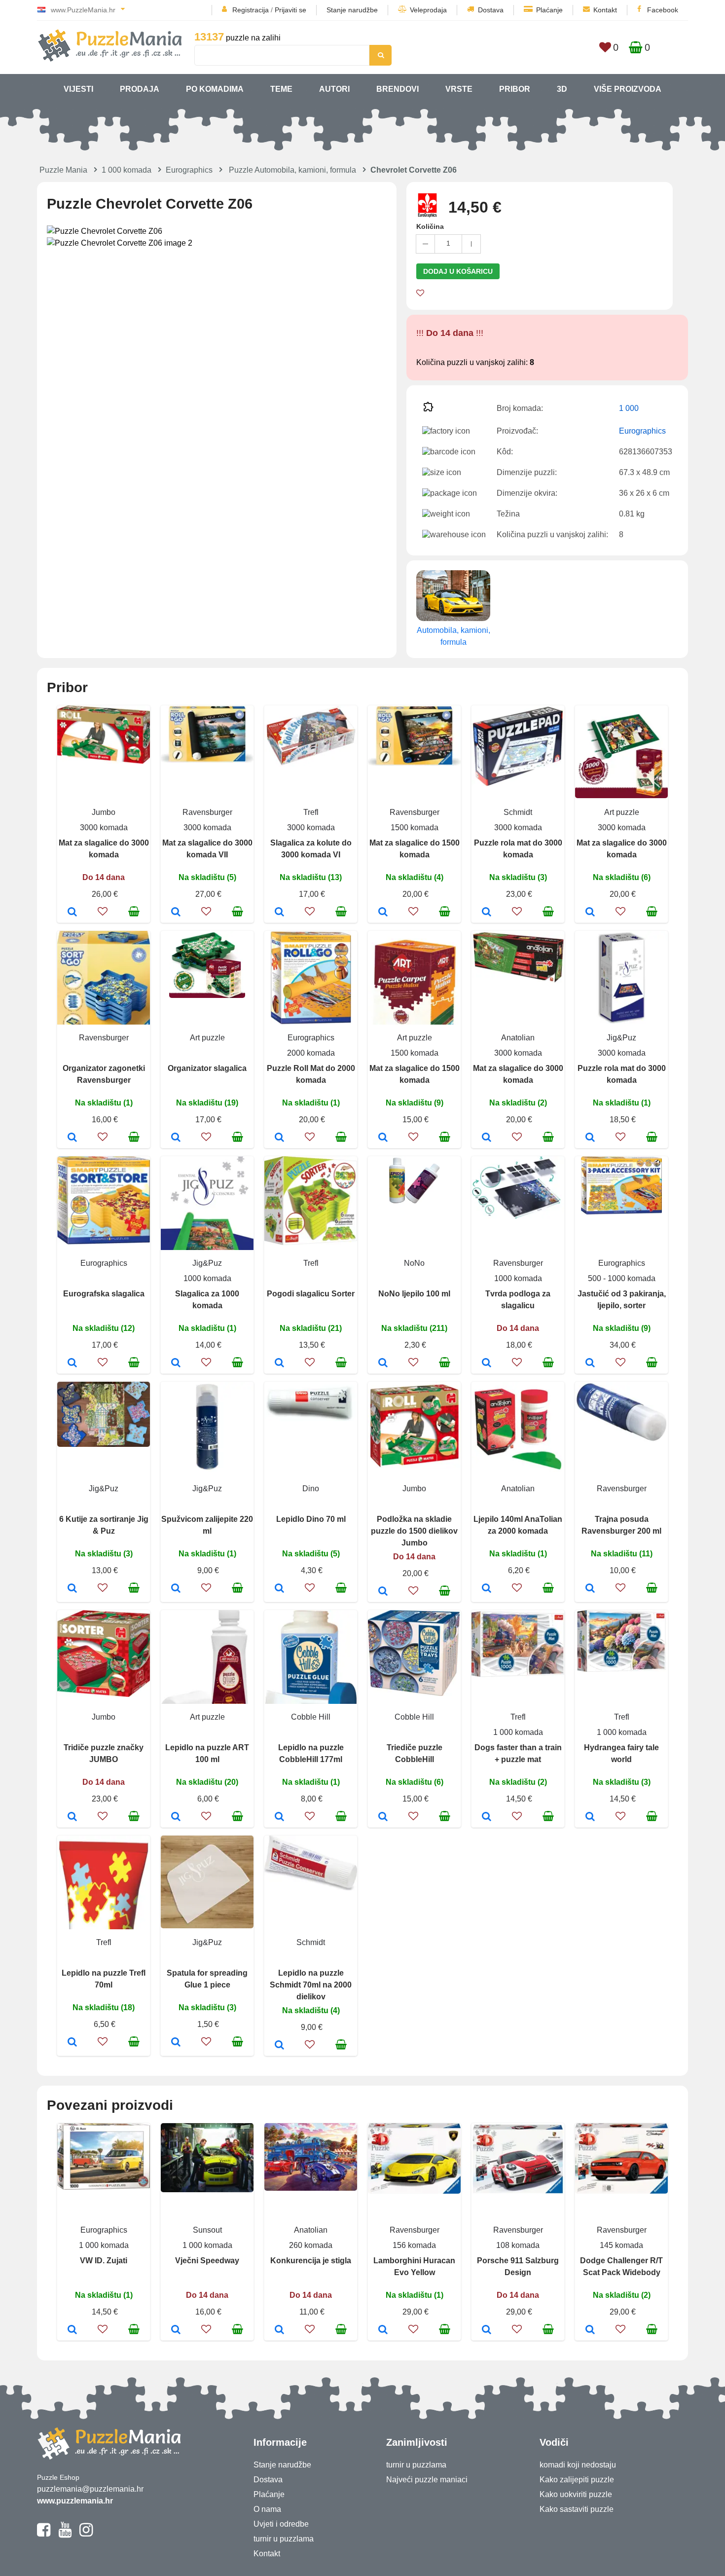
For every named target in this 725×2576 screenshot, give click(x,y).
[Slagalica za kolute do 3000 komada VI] (279, 913)
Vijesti (78, 89)
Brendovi (398, 89)
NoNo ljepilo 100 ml (414, 1294)
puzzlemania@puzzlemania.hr (90, 2489)
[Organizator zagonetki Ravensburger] (72, 1138)
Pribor (515, 89)
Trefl (311, 812)
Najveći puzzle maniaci (427, 2480)
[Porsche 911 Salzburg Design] (487, 2330)
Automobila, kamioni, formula (453, 636)
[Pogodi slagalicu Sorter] (279, 1363)
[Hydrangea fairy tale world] (590, 1817)
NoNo (414, 1263)
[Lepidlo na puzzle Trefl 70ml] (72, 2043)
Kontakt (605, 10)
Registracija (251, 10)
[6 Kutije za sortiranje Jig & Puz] (72, 1589)
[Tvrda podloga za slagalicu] (487, 1363)
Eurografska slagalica (104, 1294)
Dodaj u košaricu (458, 271)
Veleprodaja (428, 10)
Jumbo (104, 812)
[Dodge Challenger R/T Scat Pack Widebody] (590, 2330)
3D (562, 89)
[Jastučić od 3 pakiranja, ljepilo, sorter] (590, 1363)
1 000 (629, 408)
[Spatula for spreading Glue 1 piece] (176, 2043)
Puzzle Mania (63, 170)
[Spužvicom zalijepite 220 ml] (176, 1589)
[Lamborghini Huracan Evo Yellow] (383, 2330)
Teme (281, 89)
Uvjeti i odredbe (281, 2524)
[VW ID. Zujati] (72, 2330)
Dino (311, 1489)
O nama (267, 2509)
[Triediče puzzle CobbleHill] (383, 1817)
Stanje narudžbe (352, 10)
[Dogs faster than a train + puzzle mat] (487, 1817)
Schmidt (518, 812)
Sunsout (207, 2230)
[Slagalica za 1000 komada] (176, 1363)
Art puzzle (622, 812)
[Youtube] (65, 2534)
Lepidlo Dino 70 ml (311, 1519)
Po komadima (215, 89)
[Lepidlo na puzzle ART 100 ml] (176, 1817)
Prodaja (140, 89)
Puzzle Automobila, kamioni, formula (292, 170)
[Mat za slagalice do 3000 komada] (72, 913)
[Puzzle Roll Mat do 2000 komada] (279, 1138)
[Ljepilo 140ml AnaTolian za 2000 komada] (487, 1589)
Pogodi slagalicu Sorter (311, 1294)
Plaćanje (549, 10)
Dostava (491, 10)
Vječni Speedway (207, 2261)
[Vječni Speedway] (176, 2330)
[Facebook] (44, 2534)
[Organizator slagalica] (176, 1138)
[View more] (104, 761)
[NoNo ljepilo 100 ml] (383, 1363)
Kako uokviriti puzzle (576, 2494)
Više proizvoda (628, 89)
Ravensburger (207, 812)
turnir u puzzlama (284, 2539)
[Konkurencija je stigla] (279, 2330)
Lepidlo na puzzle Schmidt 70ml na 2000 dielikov (311, 1985)
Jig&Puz (621, 1038)
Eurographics (189, 170)
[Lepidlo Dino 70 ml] (279, 1589)
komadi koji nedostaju (578, 2465)
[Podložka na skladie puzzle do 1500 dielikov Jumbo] (383, 1592)
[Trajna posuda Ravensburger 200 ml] (590, 1589)
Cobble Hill (311, 1717)
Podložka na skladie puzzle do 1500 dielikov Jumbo (414, 1531)
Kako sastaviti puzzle (577, 2509)
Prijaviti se (290, 10)
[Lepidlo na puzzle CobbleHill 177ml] (279, 1817)
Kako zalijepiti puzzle (577, 2480)
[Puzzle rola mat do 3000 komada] (487, 913)
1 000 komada (127, 170)
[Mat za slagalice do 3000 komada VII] (176, 913)
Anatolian (518, 1038)
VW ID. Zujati (104, 2261)
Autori (334, 89)
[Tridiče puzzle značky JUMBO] (72, 1817)
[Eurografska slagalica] (72, 1363)
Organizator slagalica (207, 1068)
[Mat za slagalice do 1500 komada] (383, 913)
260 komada (311, 2245)
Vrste (459, 89)
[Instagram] (86, 2534)
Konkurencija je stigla (311, 2261)
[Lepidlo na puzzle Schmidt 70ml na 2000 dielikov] (279, 2046)
